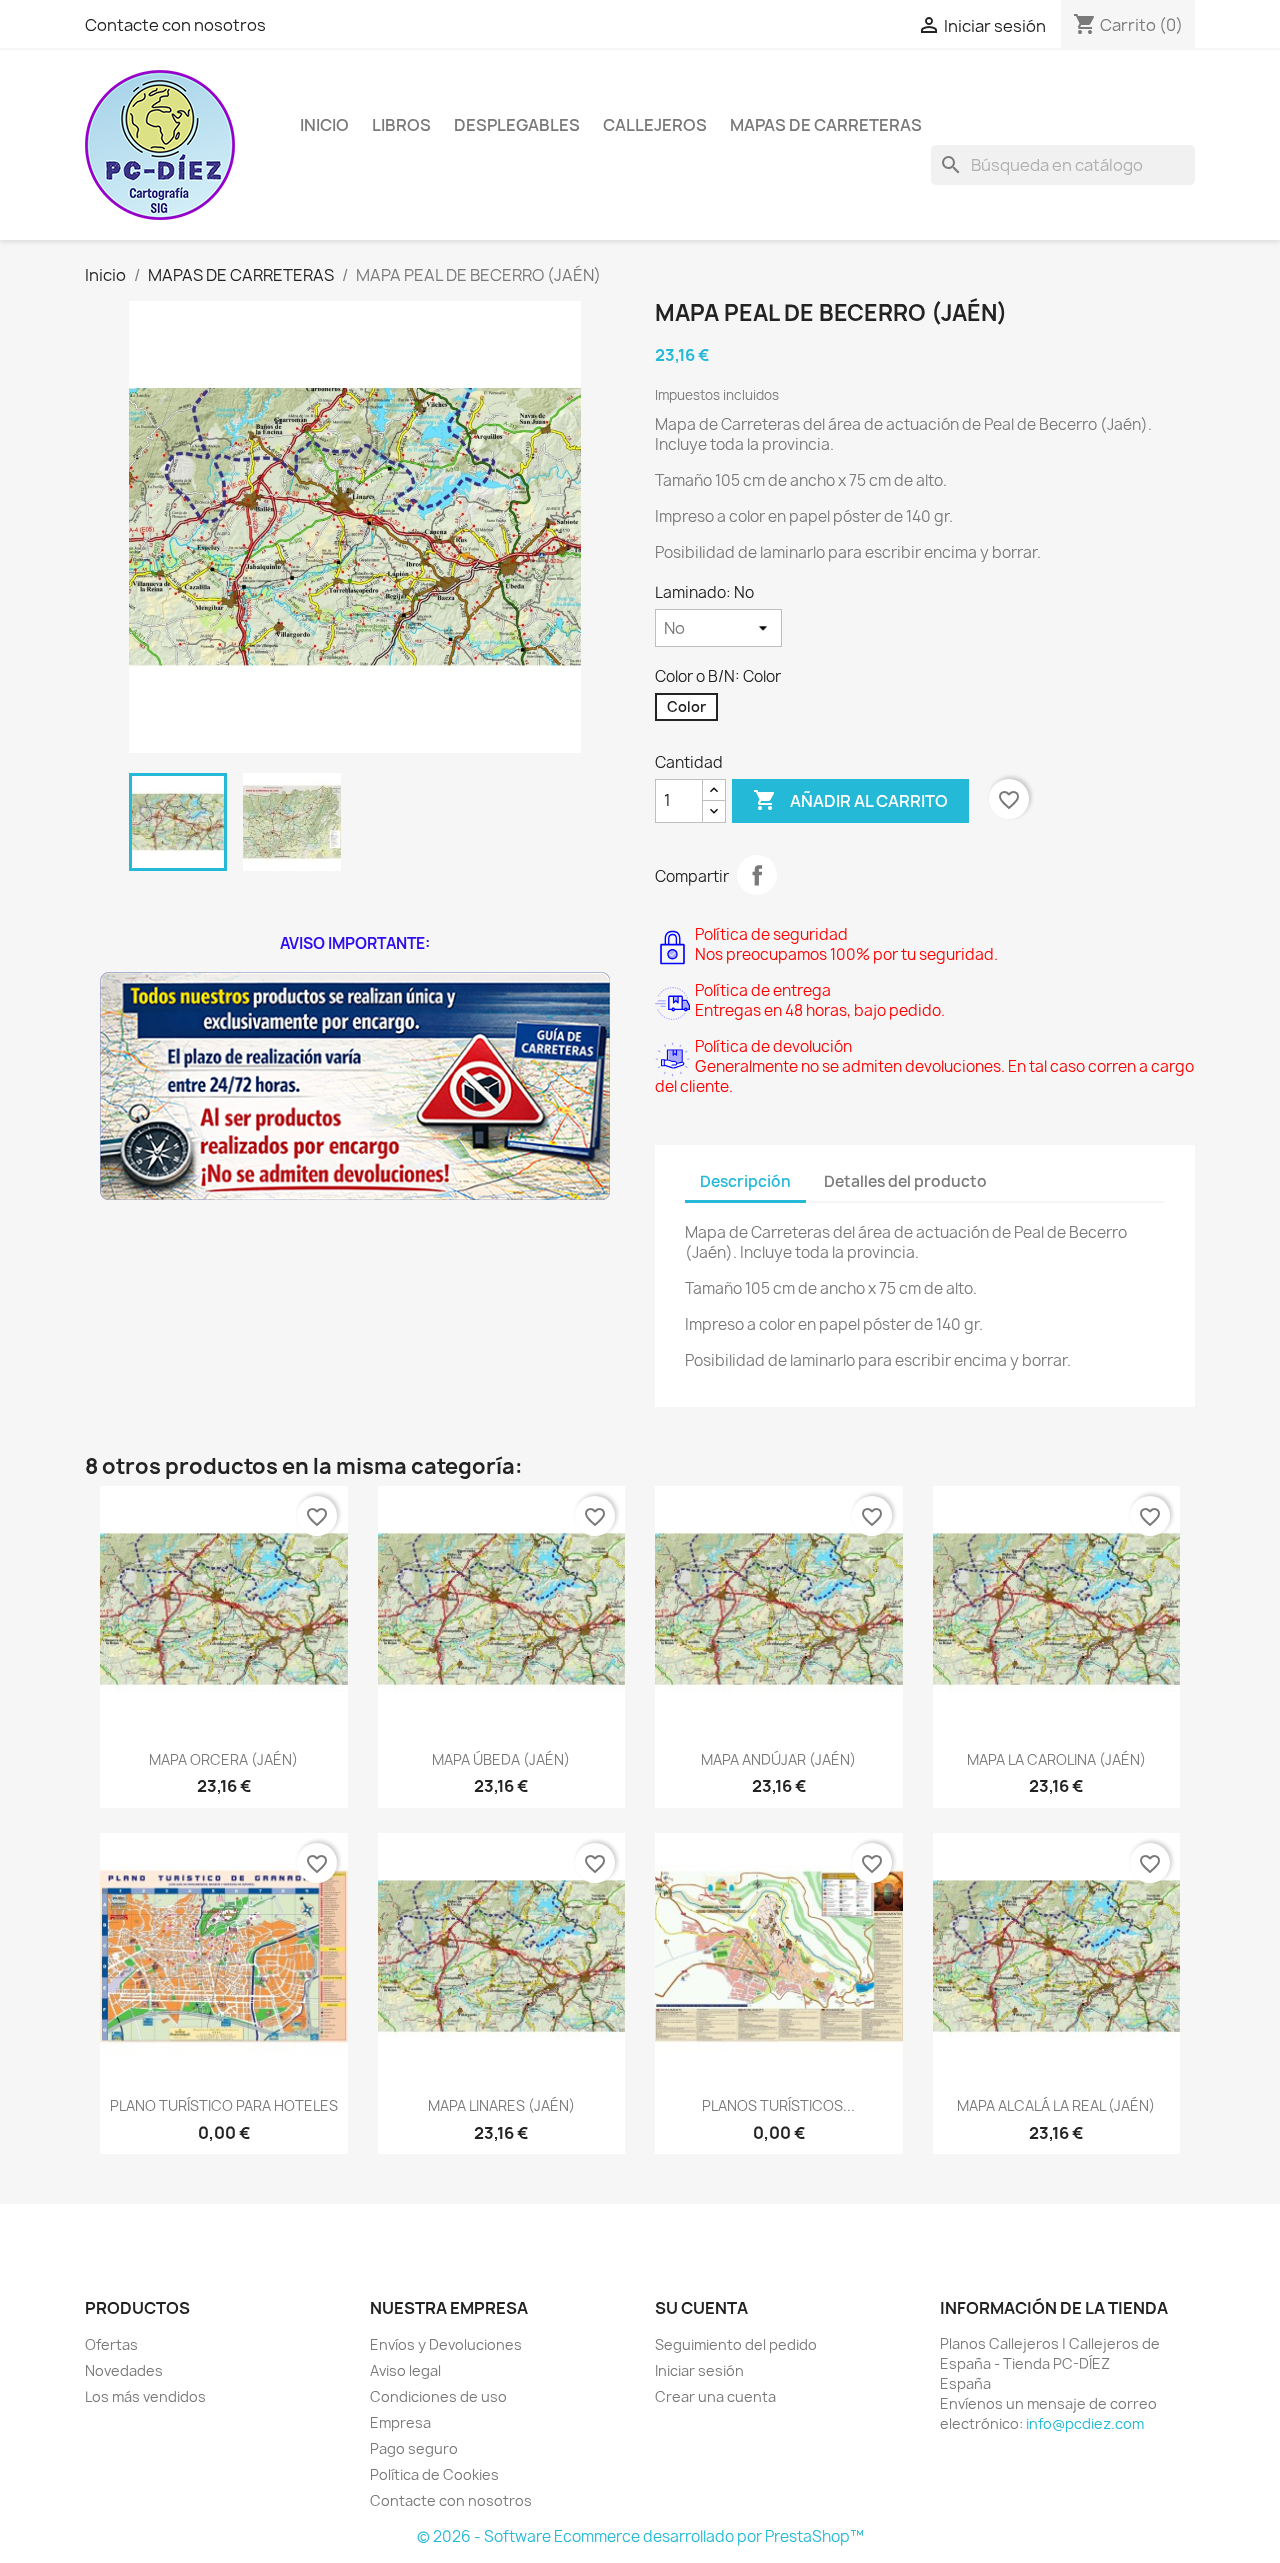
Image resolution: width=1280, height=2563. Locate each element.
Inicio (324, 125)
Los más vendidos (145, 2396)
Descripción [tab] (745, 1181)
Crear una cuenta (715, 2396)
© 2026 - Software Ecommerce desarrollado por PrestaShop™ (640, 2536)
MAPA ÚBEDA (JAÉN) (501, 1759)
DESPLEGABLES (517, 125)
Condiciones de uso (438, 2396)
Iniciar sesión (699, 2370)
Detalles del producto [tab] (905, 1181)
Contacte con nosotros (175, 25)
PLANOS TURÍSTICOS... (778, 2105)
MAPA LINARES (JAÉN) (501, 2105)
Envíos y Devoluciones (446, 2344)
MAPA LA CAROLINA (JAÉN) (1056, 1759)
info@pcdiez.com (1085, 2423)
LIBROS (401, 125)
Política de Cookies (434, 2474)
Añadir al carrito (850, 800)
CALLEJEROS (655, 125)
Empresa (400, 2422)
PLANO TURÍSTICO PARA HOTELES (224, 2105)
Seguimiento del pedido (736, 2344)
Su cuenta (701, 2308)
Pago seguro (414, 2448)
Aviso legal (405, 2370)
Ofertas (111, 2344)
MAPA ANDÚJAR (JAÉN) (778, 1759)
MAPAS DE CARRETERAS (826, 125)
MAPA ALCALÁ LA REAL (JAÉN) (1056, 2105)
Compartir (757, 875)
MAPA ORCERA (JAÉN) (223, 1759)
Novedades (124, 2370)
